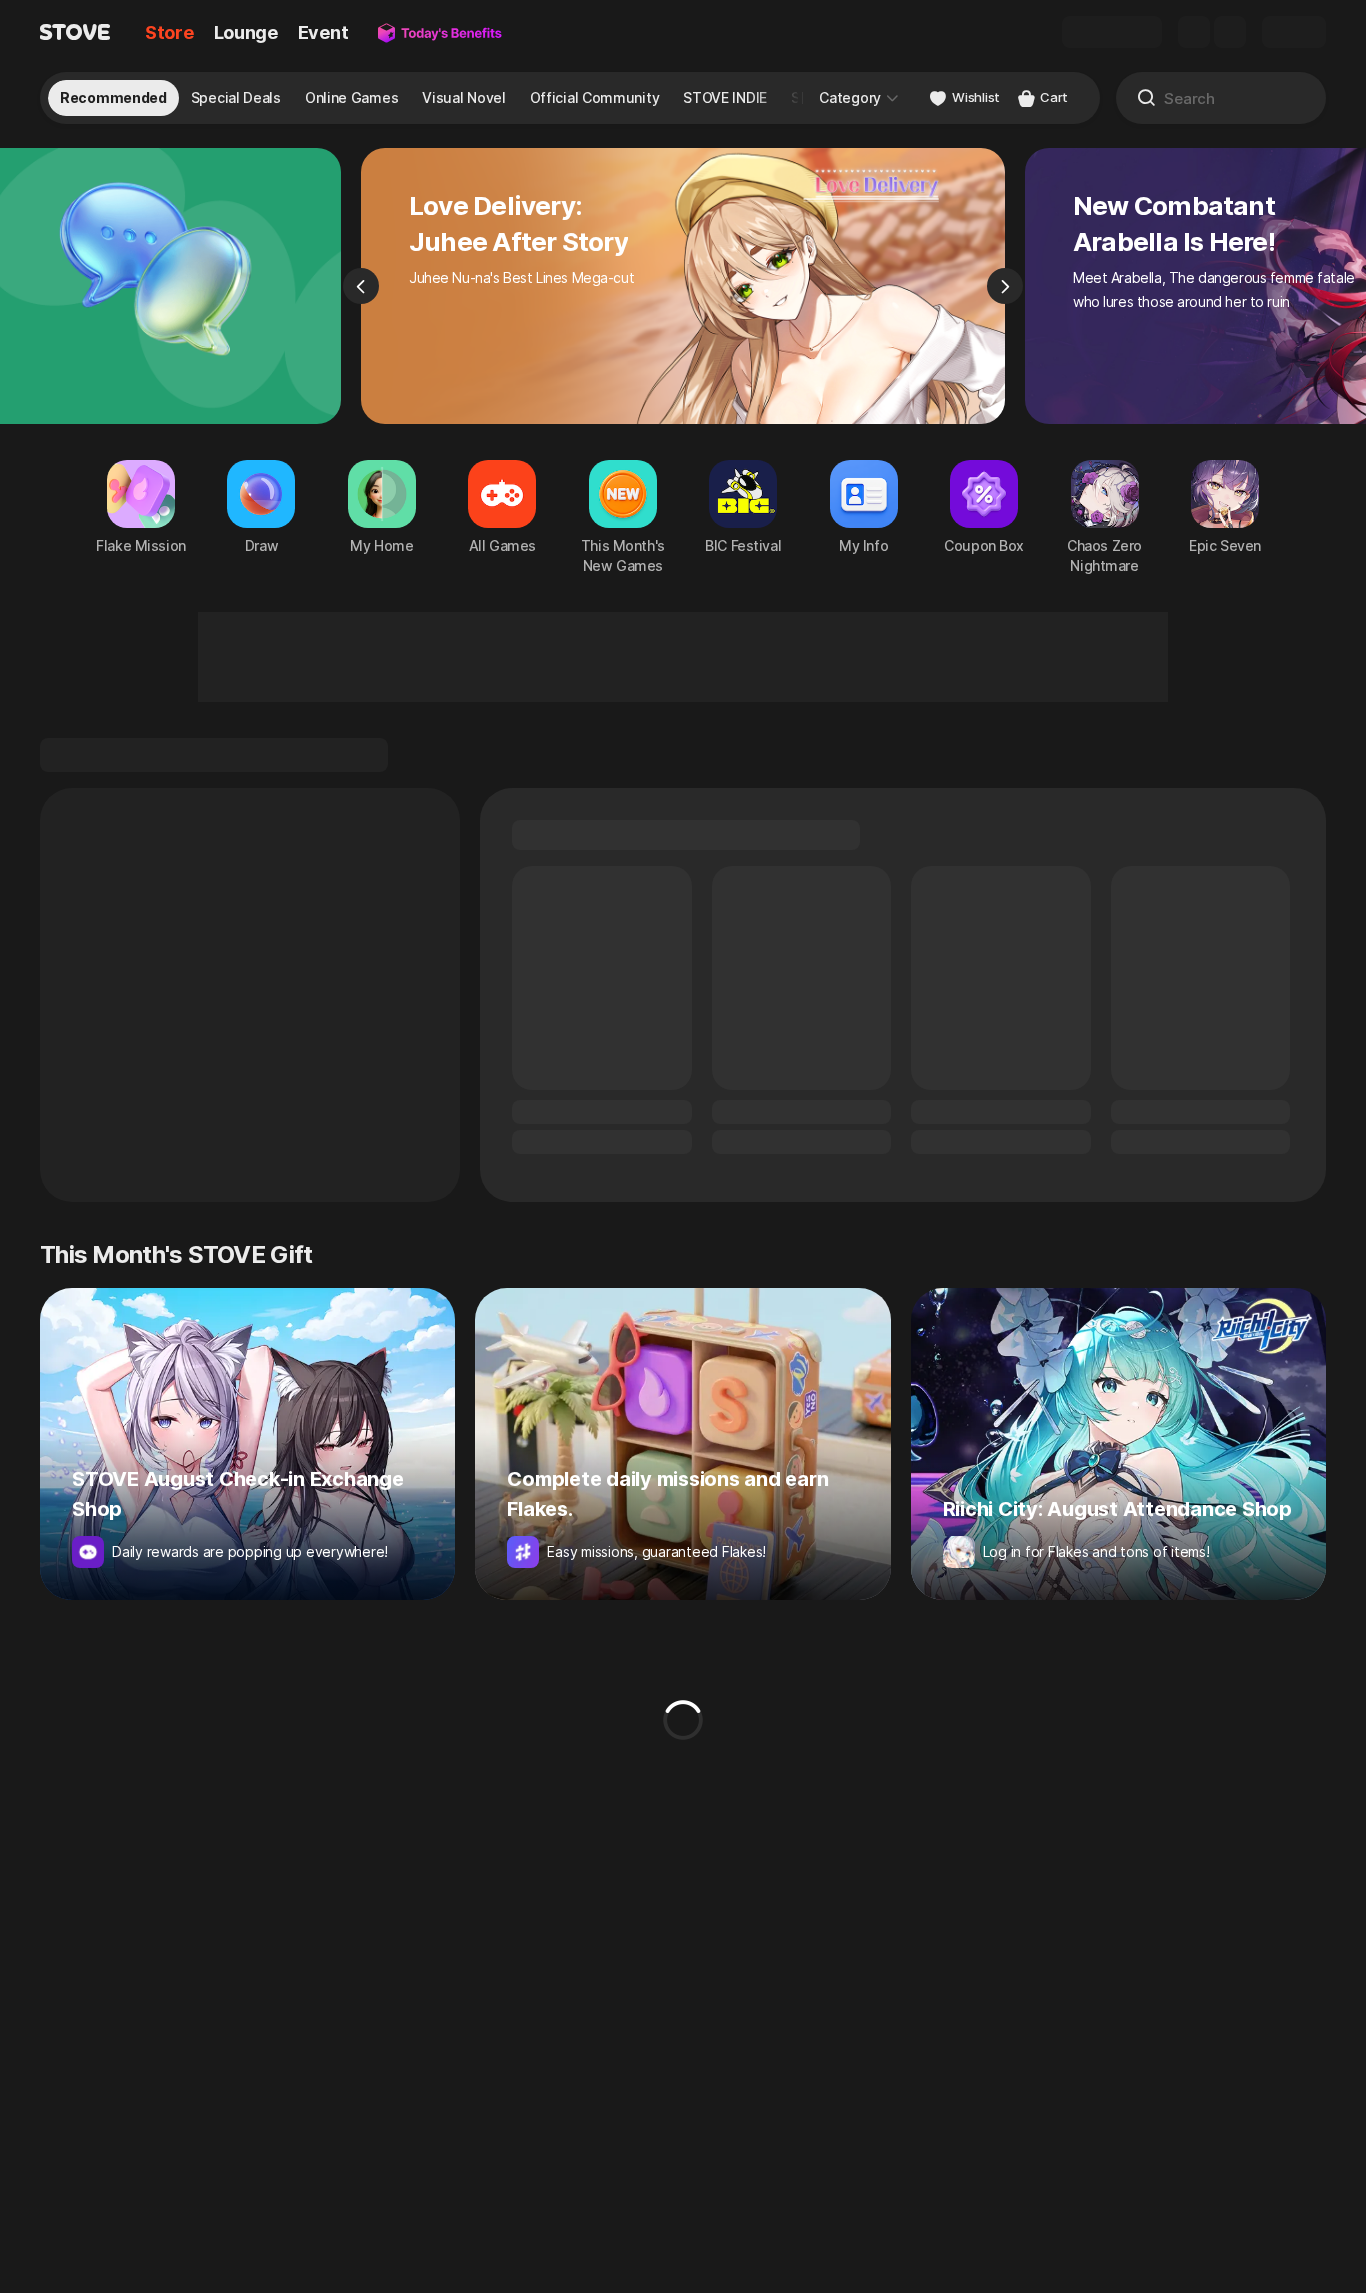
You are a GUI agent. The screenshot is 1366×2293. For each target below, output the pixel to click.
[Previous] (361, 286)
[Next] (1005, 286)
